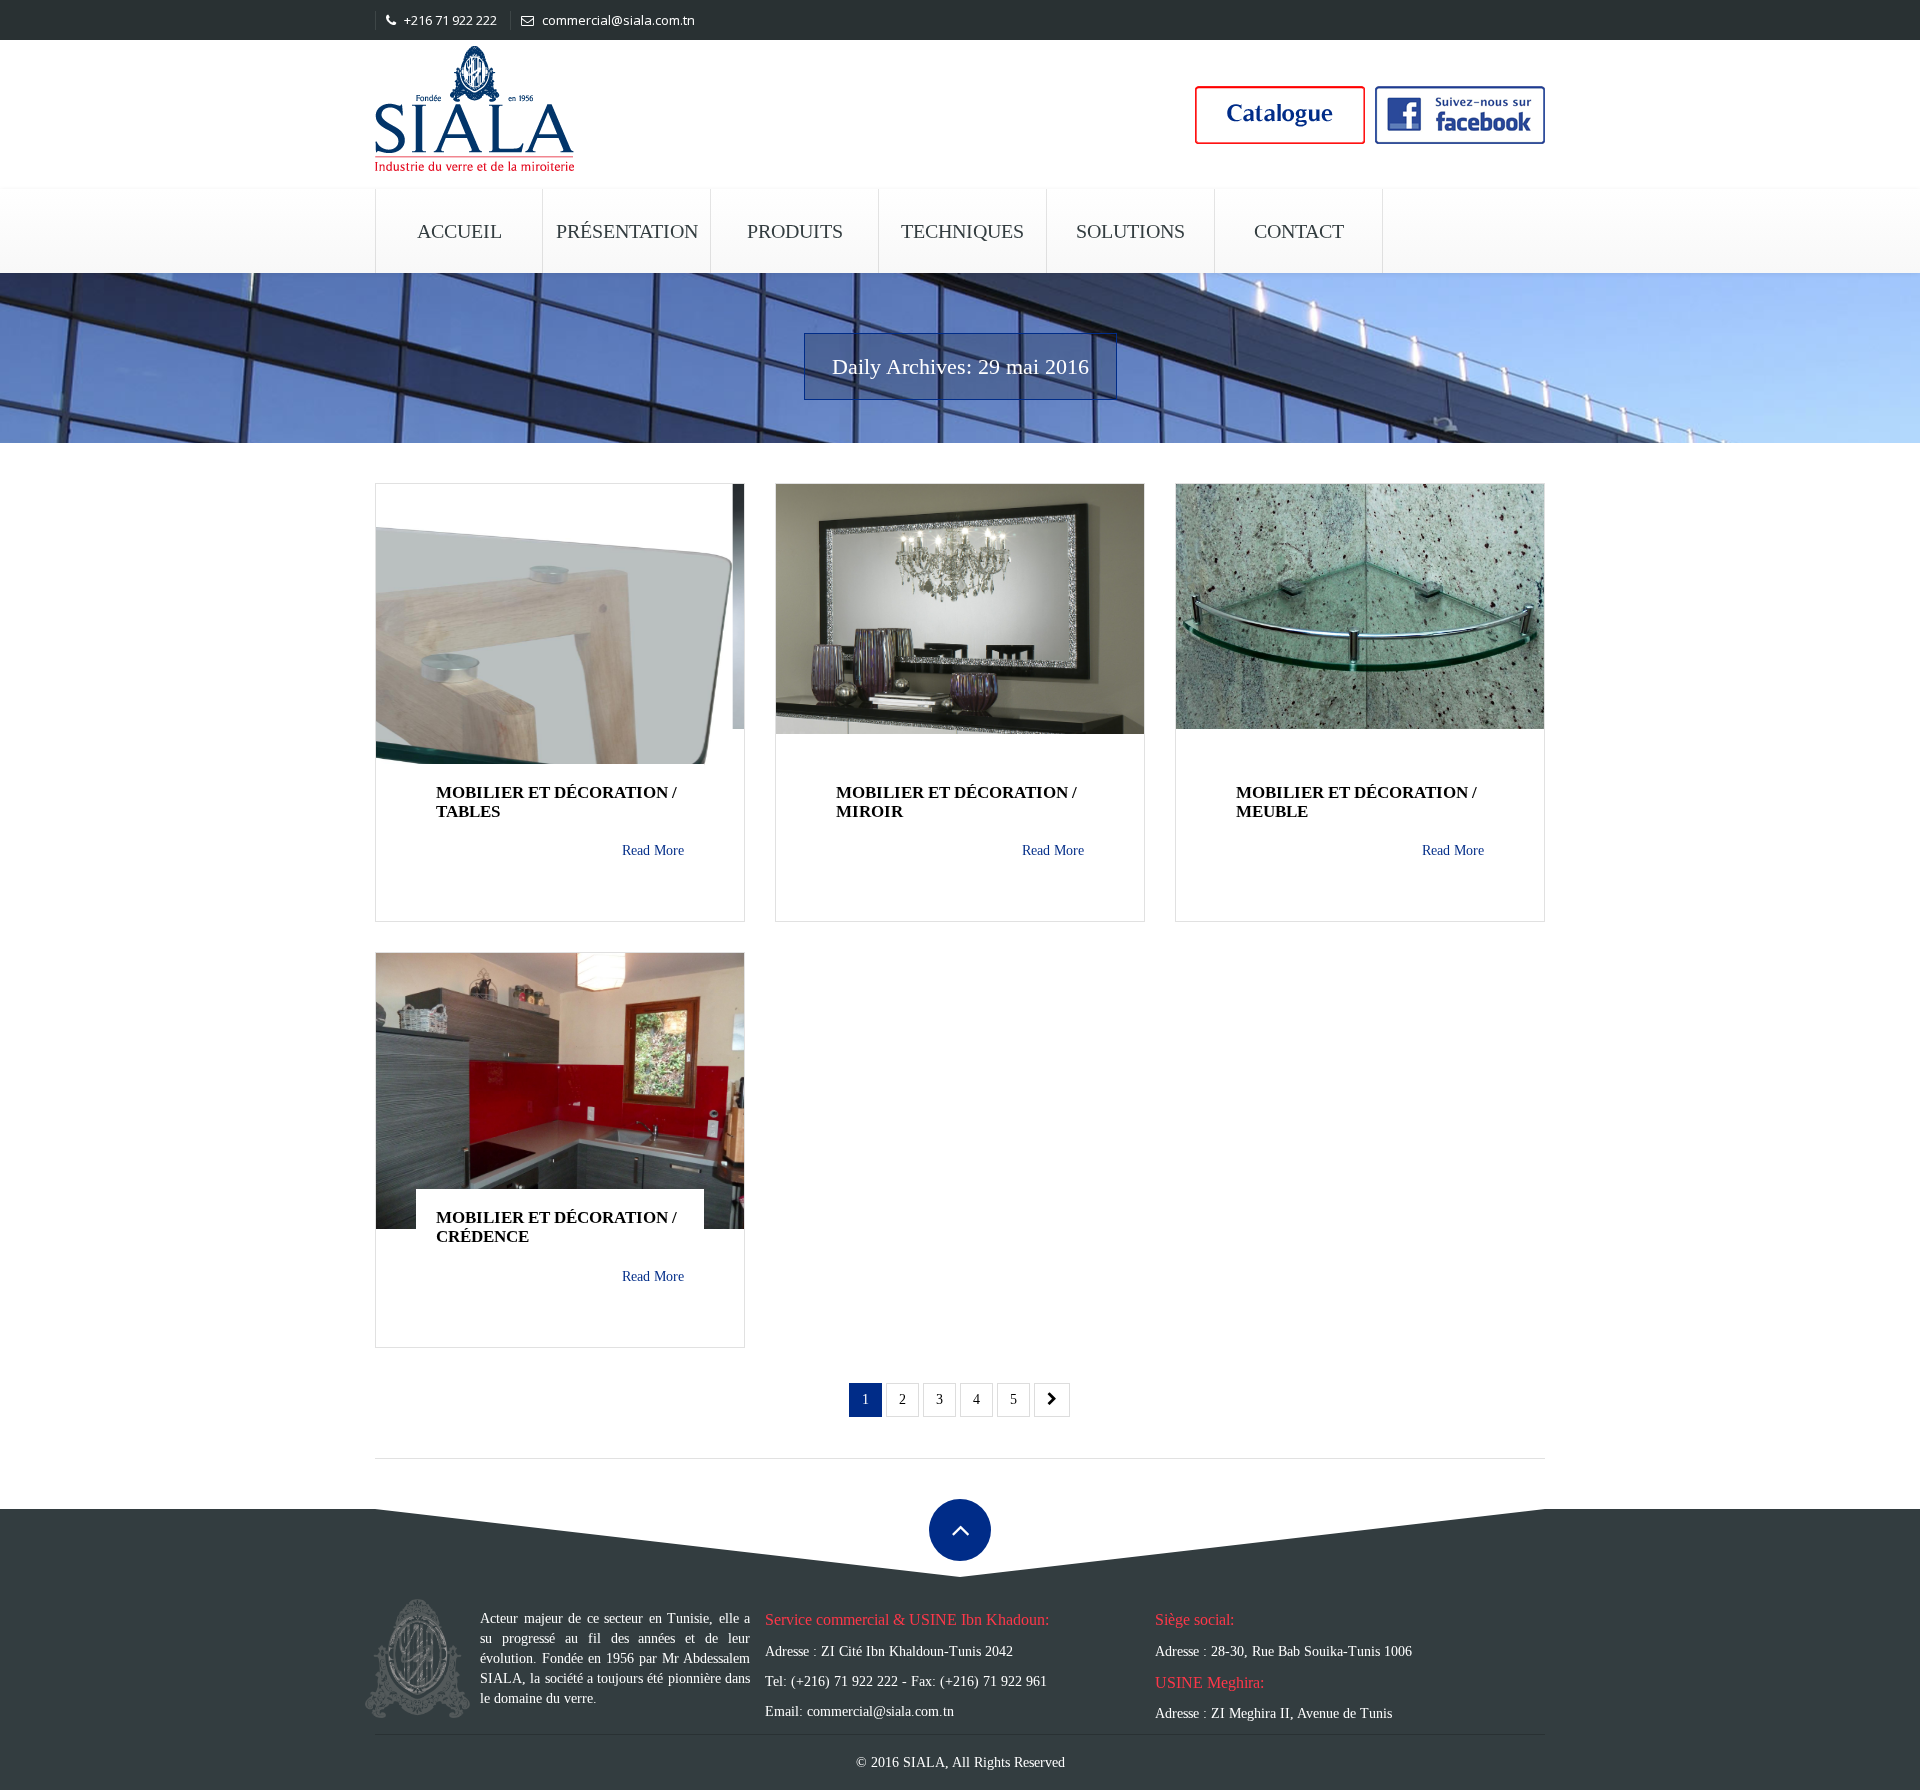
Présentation (627, 231)
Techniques (962, 231)
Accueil (459, 231)
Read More (653, 850)
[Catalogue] (1280, 112)
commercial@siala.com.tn (617, 20)
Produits (795, 231)
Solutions (1130, 231)
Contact (1299, 231)
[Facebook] (1460, 112)
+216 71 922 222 (449, 20)
